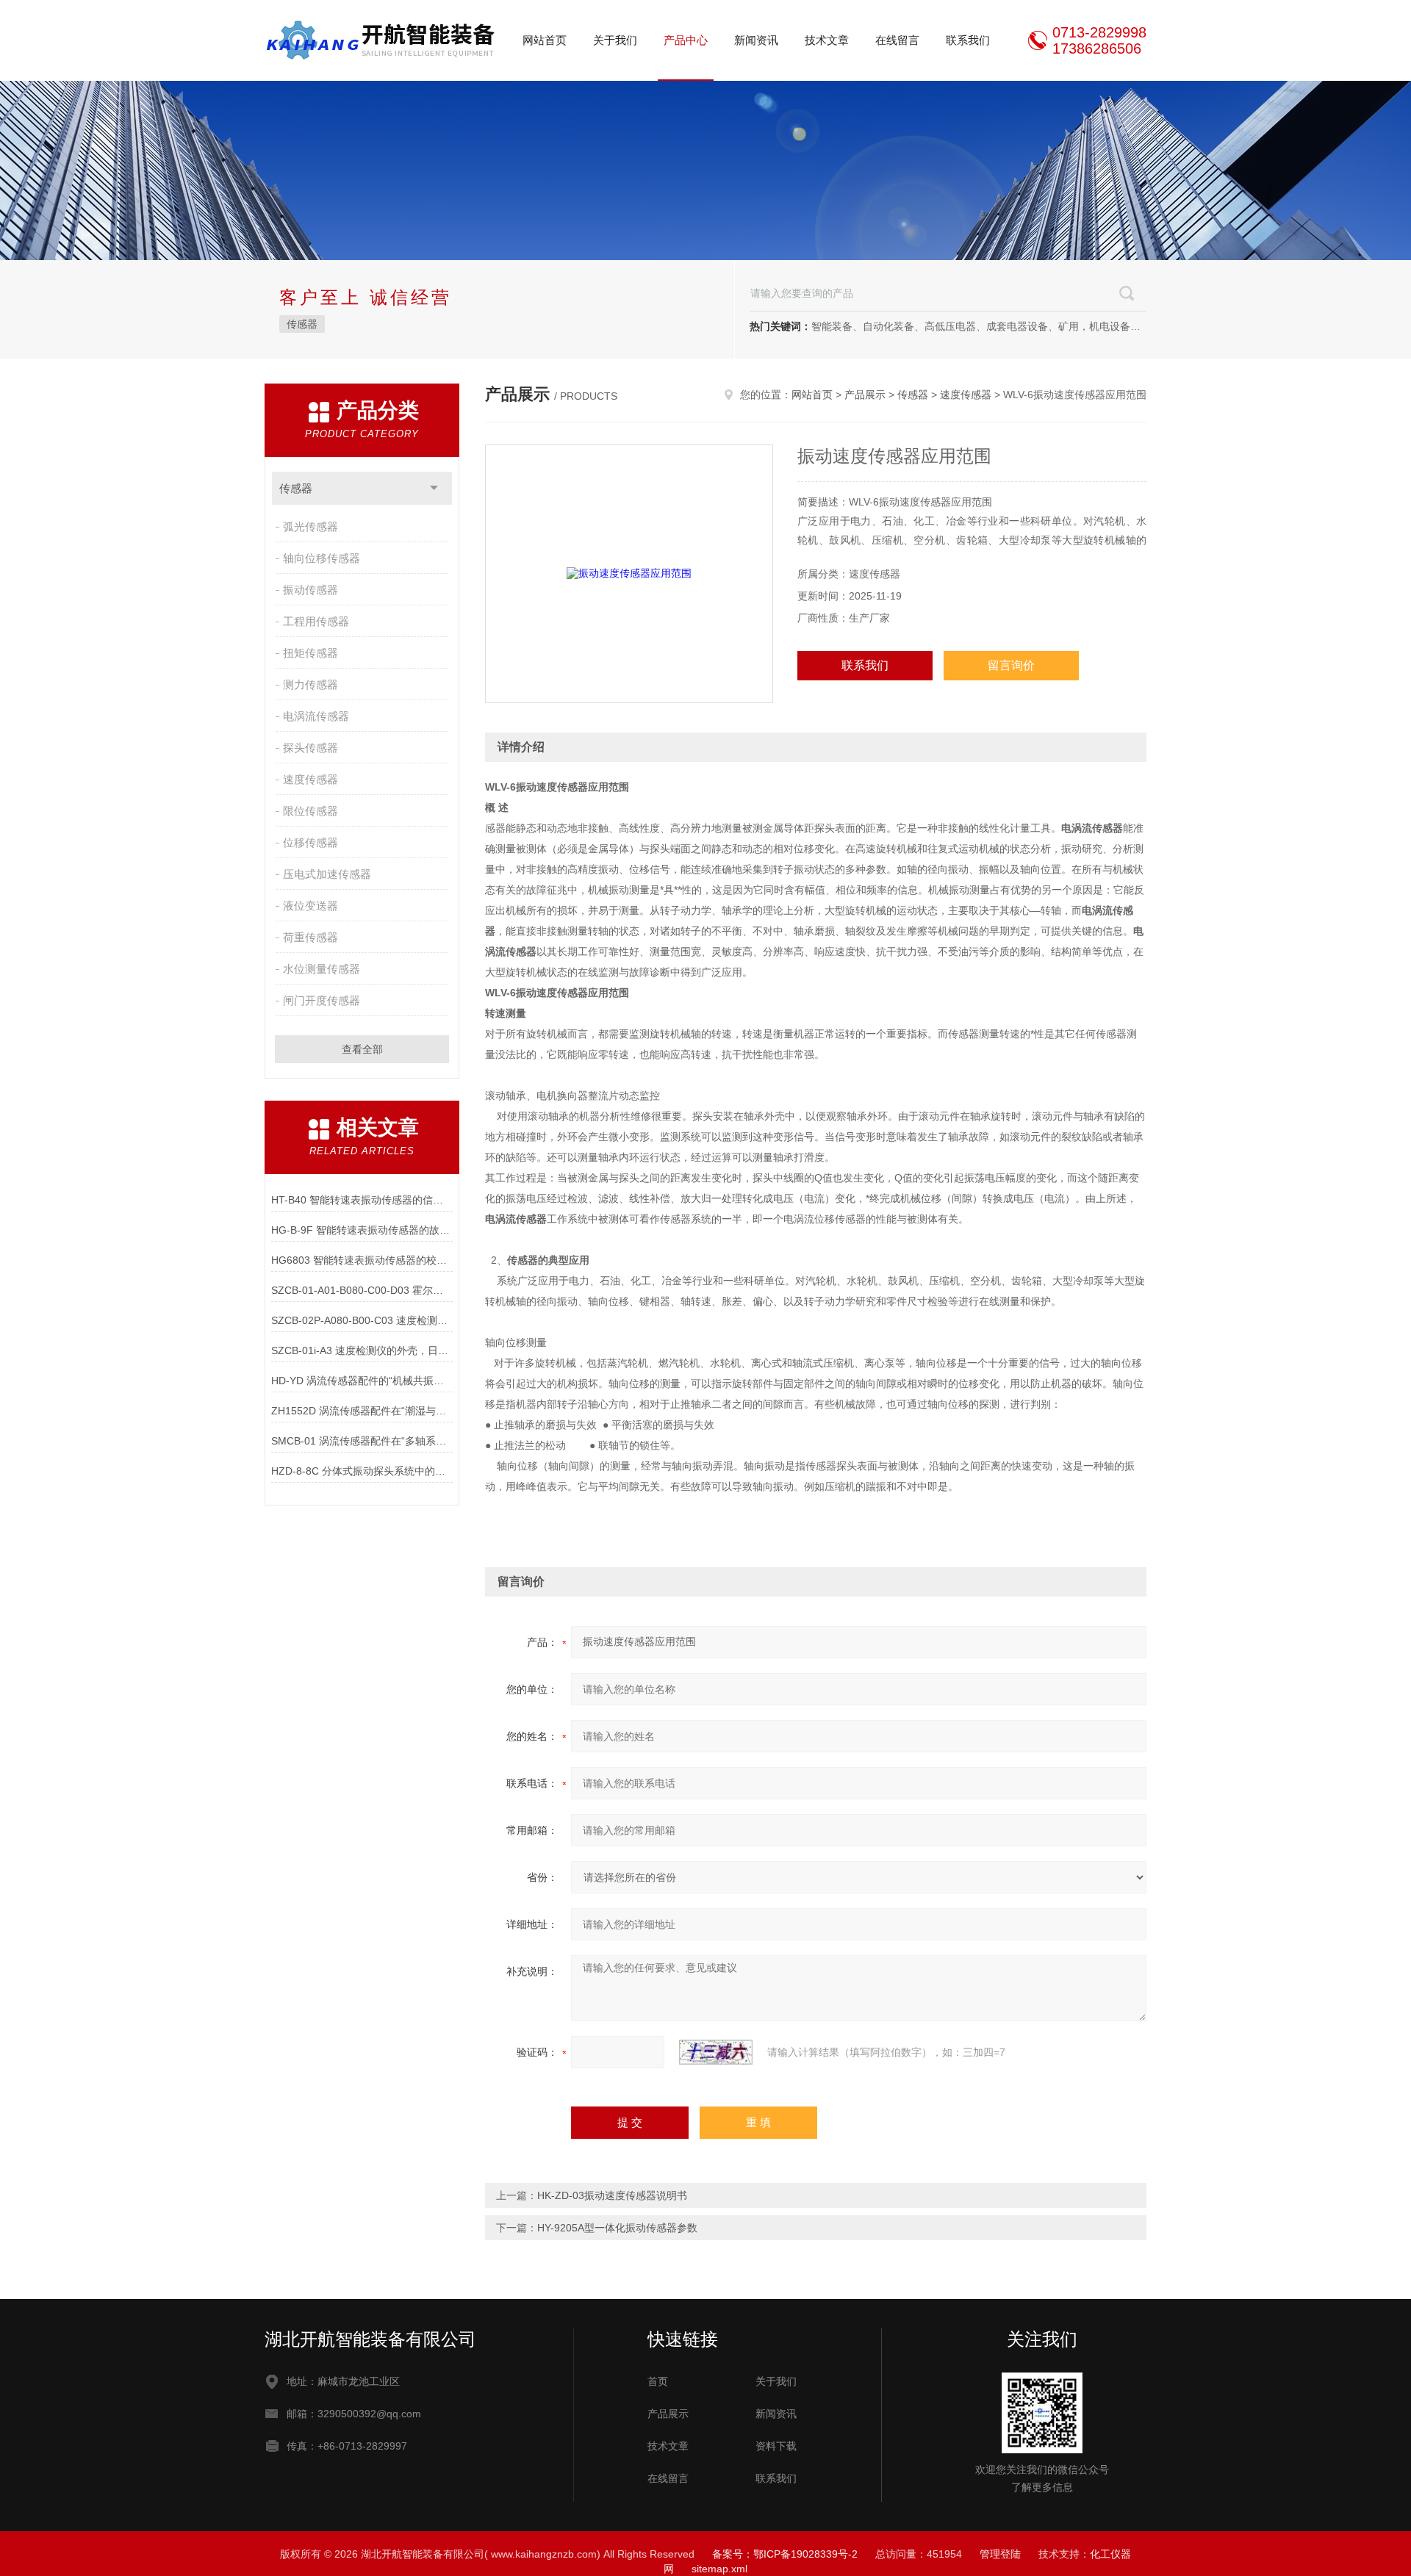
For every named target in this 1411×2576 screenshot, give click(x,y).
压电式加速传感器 (327, 874)
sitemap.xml (719, 2569)
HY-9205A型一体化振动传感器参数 (617, 2228)
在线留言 (897, 40)
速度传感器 (310, 779)
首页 (658, 2381)
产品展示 (865, 395)
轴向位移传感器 (322, 558)
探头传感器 (310, 748)
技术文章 (827, 40)
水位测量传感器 (322, 969)
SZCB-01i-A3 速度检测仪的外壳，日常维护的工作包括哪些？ (362, 1350)
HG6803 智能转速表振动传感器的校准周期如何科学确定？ (362, 1260)
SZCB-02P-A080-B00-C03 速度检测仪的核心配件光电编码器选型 (362, 1320)
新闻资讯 (756, 40)
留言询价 (1011, 665)
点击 (434, 488)
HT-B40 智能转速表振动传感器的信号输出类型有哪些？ (362, 1200)
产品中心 (686, 40)
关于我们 (615, 40)
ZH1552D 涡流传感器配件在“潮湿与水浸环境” (362, 1411)
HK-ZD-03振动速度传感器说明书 (612, 2195)
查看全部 (362, 1049)
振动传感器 (310, 590)
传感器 (302, 324)
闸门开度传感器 (322, 1000)
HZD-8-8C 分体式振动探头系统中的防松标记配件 (362, 1471)
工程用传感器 (316, 621)
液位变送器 (310, 906)
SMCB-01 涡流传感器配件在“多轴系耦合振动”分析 (362, 1441)
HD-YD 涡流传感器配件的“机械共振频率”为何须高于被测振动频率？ (362, 1381)
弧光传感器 (310, 526)
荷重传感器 (310, 937)
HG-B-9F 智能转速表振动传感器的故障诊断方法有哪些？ (362, 1230)
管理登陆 (1000, 2554)
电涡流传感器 (316, 716)
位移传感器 (310, 842)
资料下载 (776, 2446)
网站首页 (545, 40)
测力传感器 (310, 684)
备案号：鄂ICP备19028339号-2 (785, 2554)
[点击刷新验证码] (716, 2052)
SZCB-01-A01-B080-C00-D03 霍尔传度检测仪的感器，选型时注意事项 (362, 1290)
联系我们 (968, 40)
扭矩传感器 (310, 653)
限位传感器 (310, 811)
